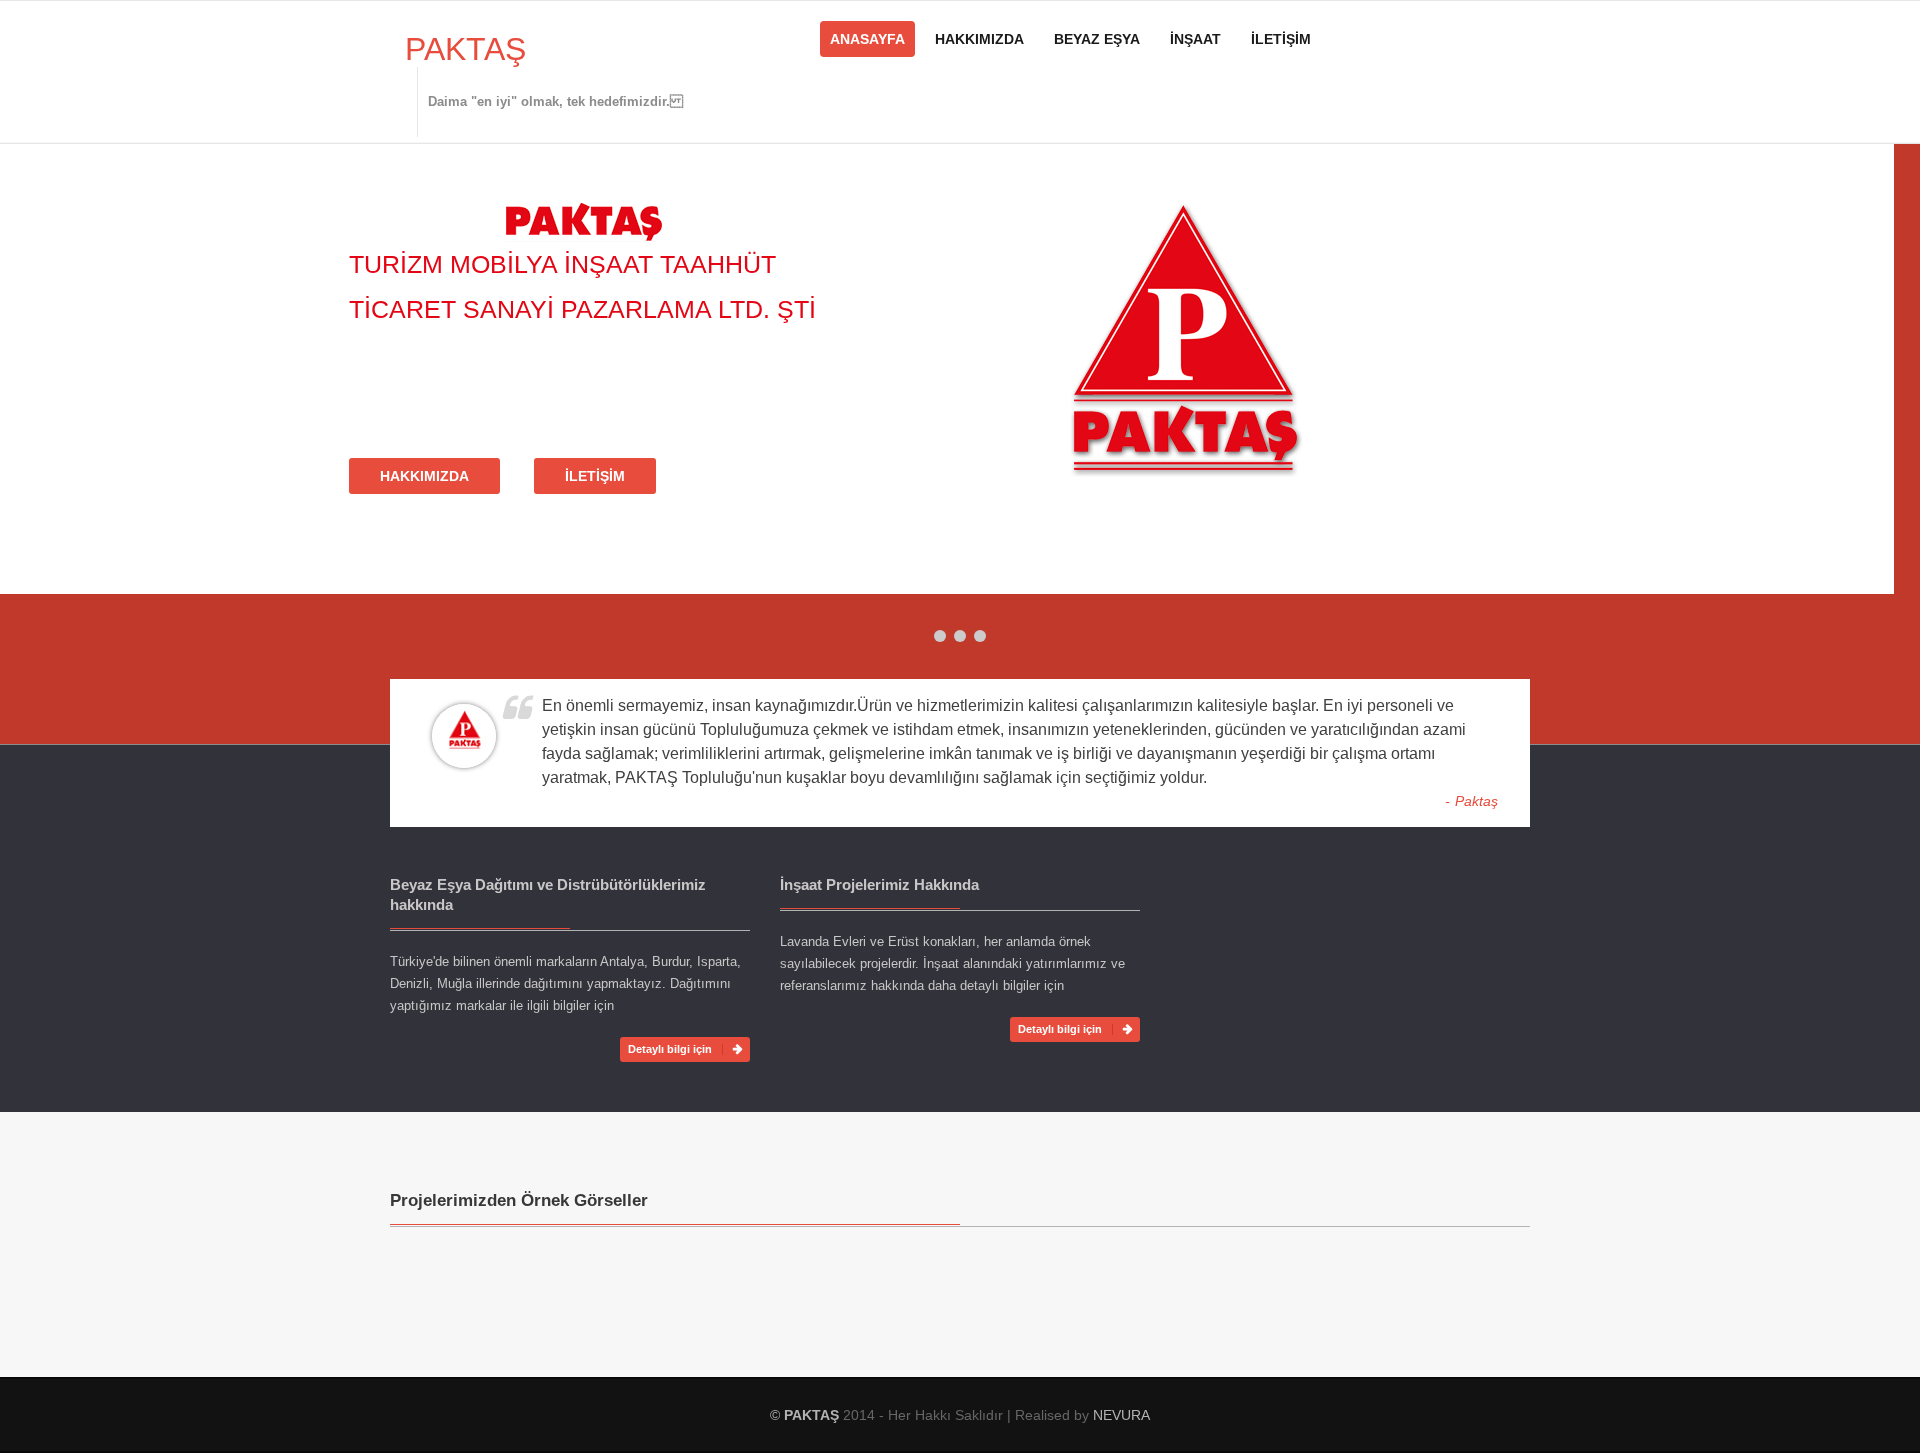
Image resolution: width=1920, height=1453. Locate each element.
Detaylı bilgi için (670, 1049)
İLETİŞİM (1281, 39)
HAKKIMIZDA (979, 39)
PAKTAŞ (465, 49)
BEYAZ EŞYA (1097, 39)
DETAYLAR (443, 517)
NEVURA (1121, 1415)
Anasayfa (867, 39)
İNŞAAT (1195, 39)
